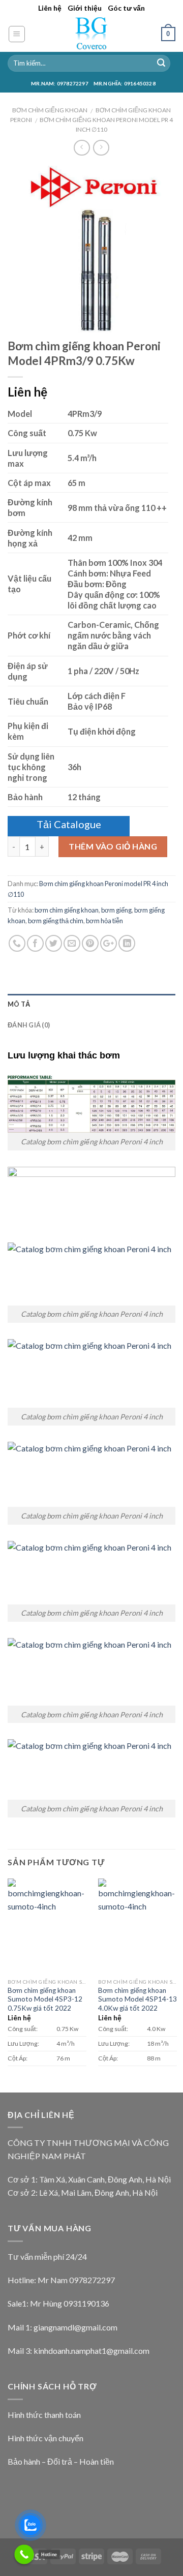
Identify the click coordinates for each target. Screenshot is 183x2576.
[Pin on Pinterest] (90, 943)
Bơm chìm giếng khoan (50, 110)
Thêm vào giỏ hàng (113, 846)
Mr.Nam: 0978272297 (60, 83)
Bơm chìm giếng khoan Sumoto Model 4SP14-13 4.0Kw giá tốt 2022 (138, 1999)
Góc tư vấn (126, 8)
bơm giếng (116, 910)
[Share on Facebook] (35, 943)
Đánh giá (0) (29, 1025)
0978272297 (92, 2280)
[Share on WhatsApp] (17, 943)
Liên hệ (50, 8)
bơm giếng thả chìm (56, 921)
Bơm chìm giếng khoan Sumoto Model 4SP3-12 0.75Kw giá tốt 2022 (45, 1999)
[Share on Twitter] (54, 943)
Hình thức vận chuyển (45, 2438)
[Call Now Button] (24, 2554)
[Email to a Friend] (72, 943)
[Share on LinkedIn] (127, 943)
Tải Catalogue (69, 824)
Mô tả (19, 1004)
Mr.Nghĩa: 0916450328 (125, 83)
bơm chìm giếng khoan (67, 910)
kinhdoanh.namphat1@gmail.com (91, 2351)
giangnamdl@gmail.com (75, 2327)
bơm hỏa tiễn (104, 921)
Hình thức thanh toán (44, 2415)
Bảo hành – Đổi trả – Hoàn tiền (61, 2461)
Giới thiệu (85, 8)
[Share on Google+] (109, 943)
